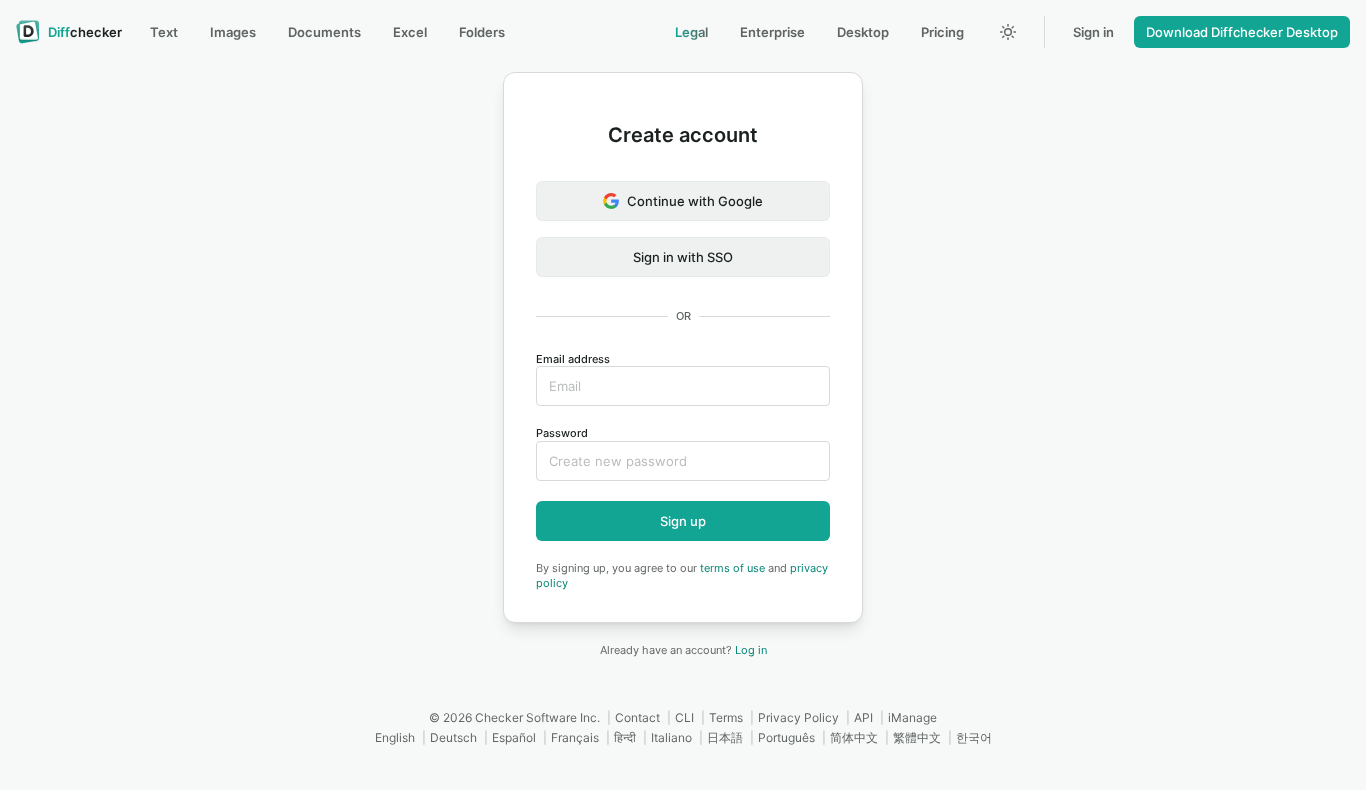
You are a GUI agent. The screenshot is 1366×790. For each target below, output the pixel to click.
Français (575, 737)
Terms (726, 717)
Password (562, 433)
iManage (912, 717)
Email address (573, 359)
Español (514, 737)
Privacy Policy (798, 717)
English (395, 737)
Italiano (671, 737)
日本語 (725, 737)
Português (786, 737)
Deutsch (453, 737)
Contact (637, 717)
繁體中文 (917, 737)
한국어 (974, 737)
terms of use (732, 568)
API (863, 717)
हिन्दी (625, 737)
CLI (684, 717)
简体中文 (854, 737)
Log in (751, 650)
